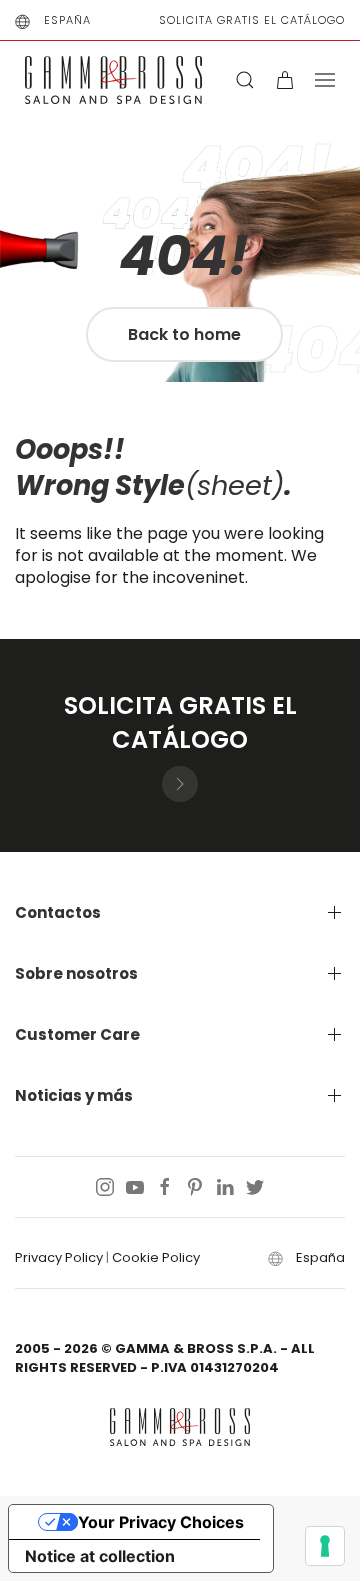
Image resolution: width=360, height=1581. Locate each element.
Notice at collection (100, 1556)
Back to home (184, 334)
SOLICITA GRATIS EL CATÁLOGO (252, 20)
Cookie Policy (156, 1257)
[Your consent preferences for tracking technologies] (325, 1546)
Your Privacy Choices (161, 1522)
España (67, 20)
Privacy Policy (59, 1257)
